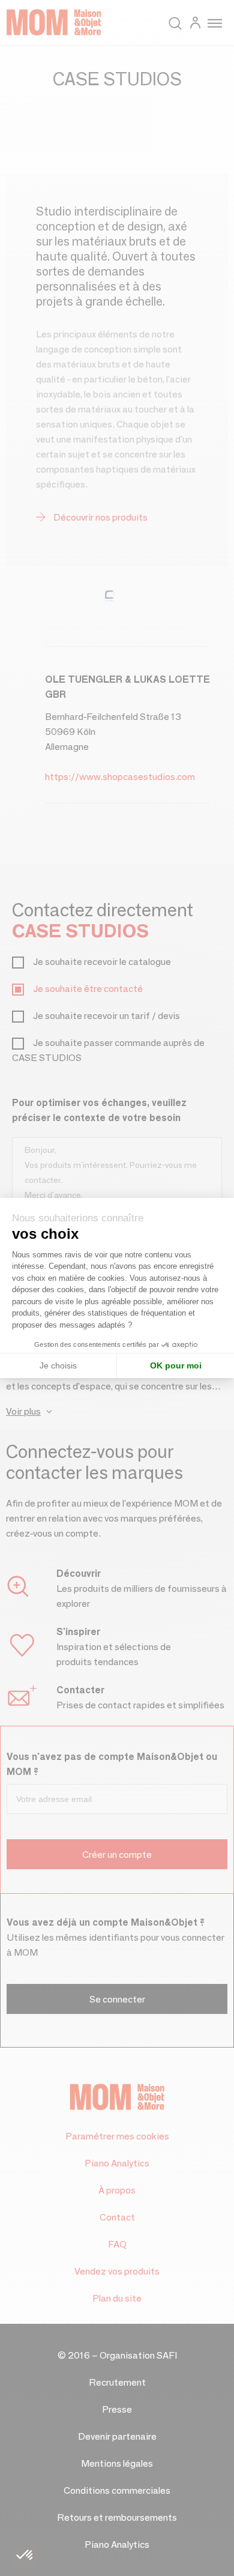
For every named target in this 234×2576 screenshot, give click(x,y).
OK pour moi (176, 1365)
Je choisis (58, 1365)
